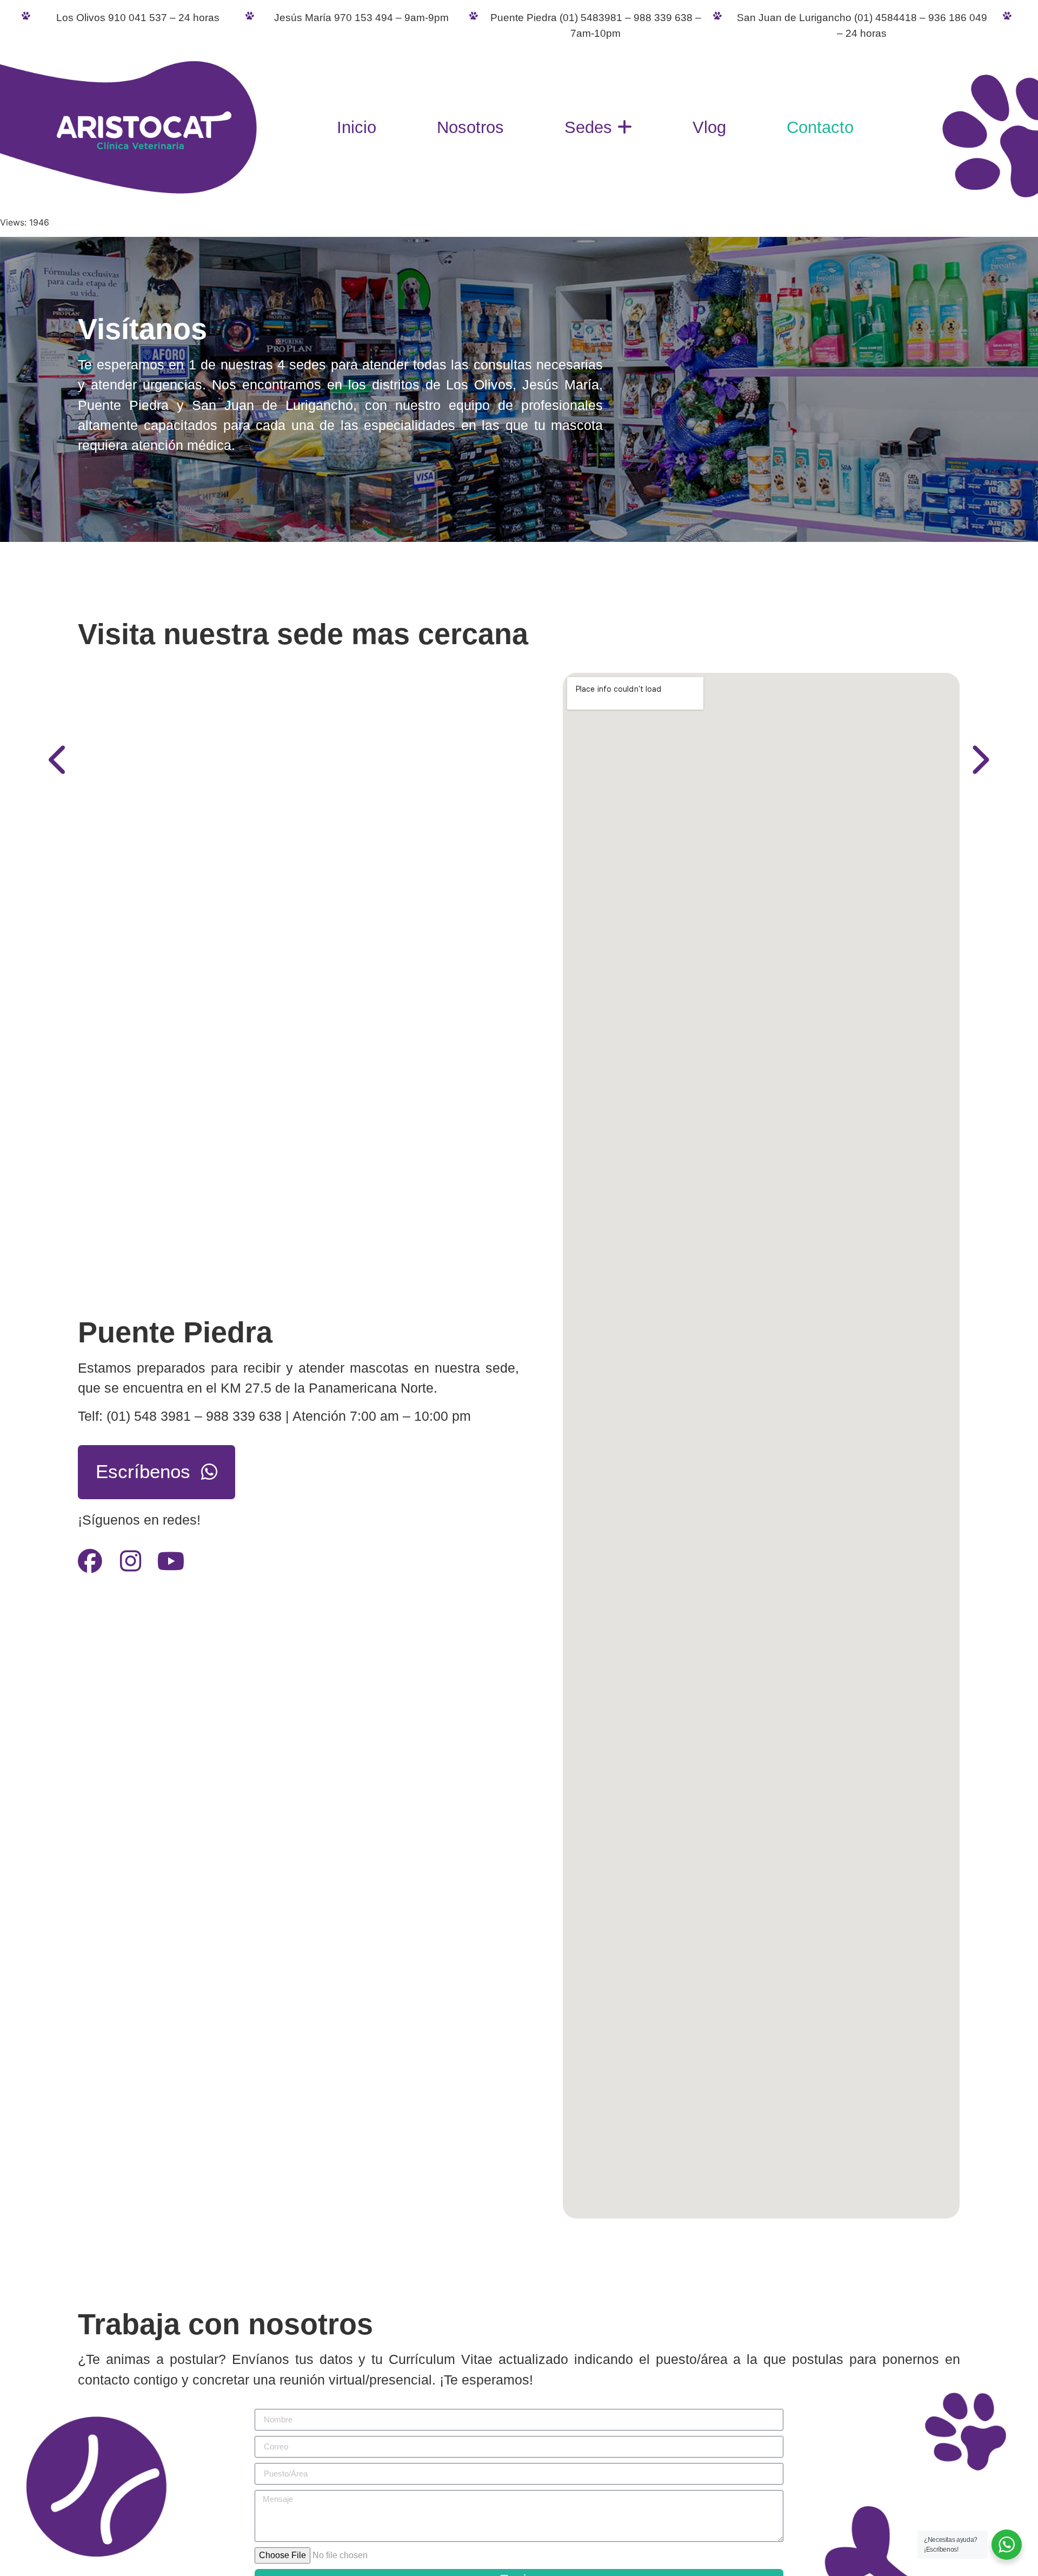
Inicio (357, 127)
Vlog (709, 127)
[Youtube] (171, 1571)
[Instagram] (131, 1571)
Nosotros (470, 127)
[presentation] (59, 760)
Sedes (588, 127)
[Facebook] (90, 1571)
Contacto (820, 127)
